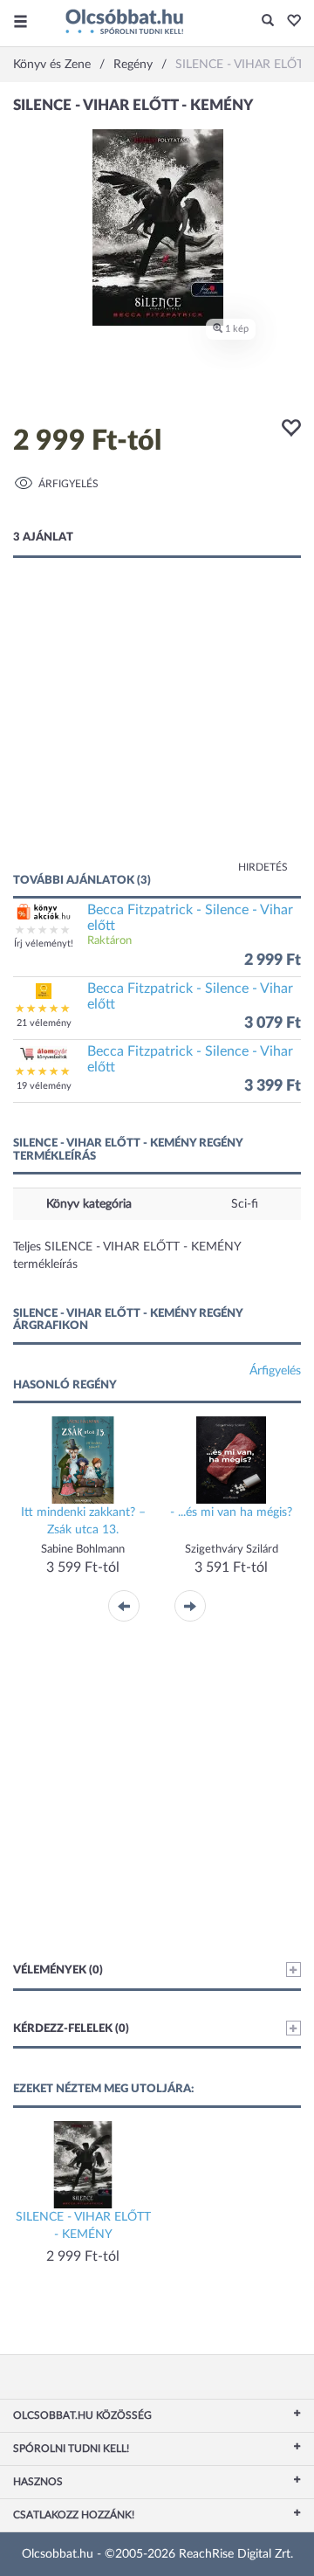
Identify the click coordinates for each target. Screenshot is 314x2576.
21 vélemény (44, 1023)
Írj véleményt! (44, 944)
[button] (289, 22)
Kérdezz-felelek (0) (71, 2029)
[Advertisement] (157, 733)
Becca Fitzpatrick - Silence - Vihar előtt (190, 918)
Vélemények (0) (58, 1970)
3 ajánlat (43, 537)
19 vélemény (44, 1086)
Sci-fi (245, 1204)
